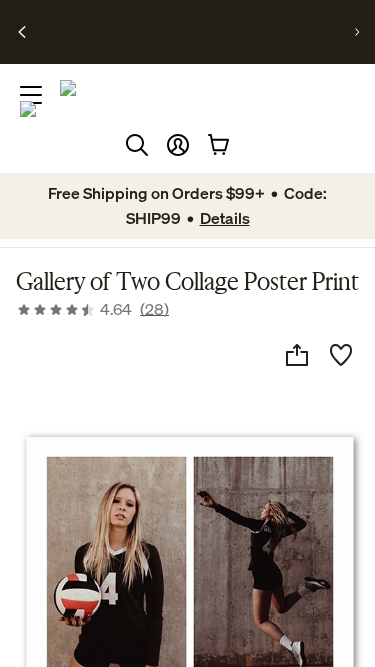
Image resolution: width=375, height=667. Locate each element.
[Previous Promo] (22, 32)
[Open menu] (31, 95)
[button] (178, 145)
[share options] (297, 355)
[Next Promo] (357, 32)
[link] (92, 309)
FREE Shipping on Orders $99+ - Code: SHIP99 (169, 24)
